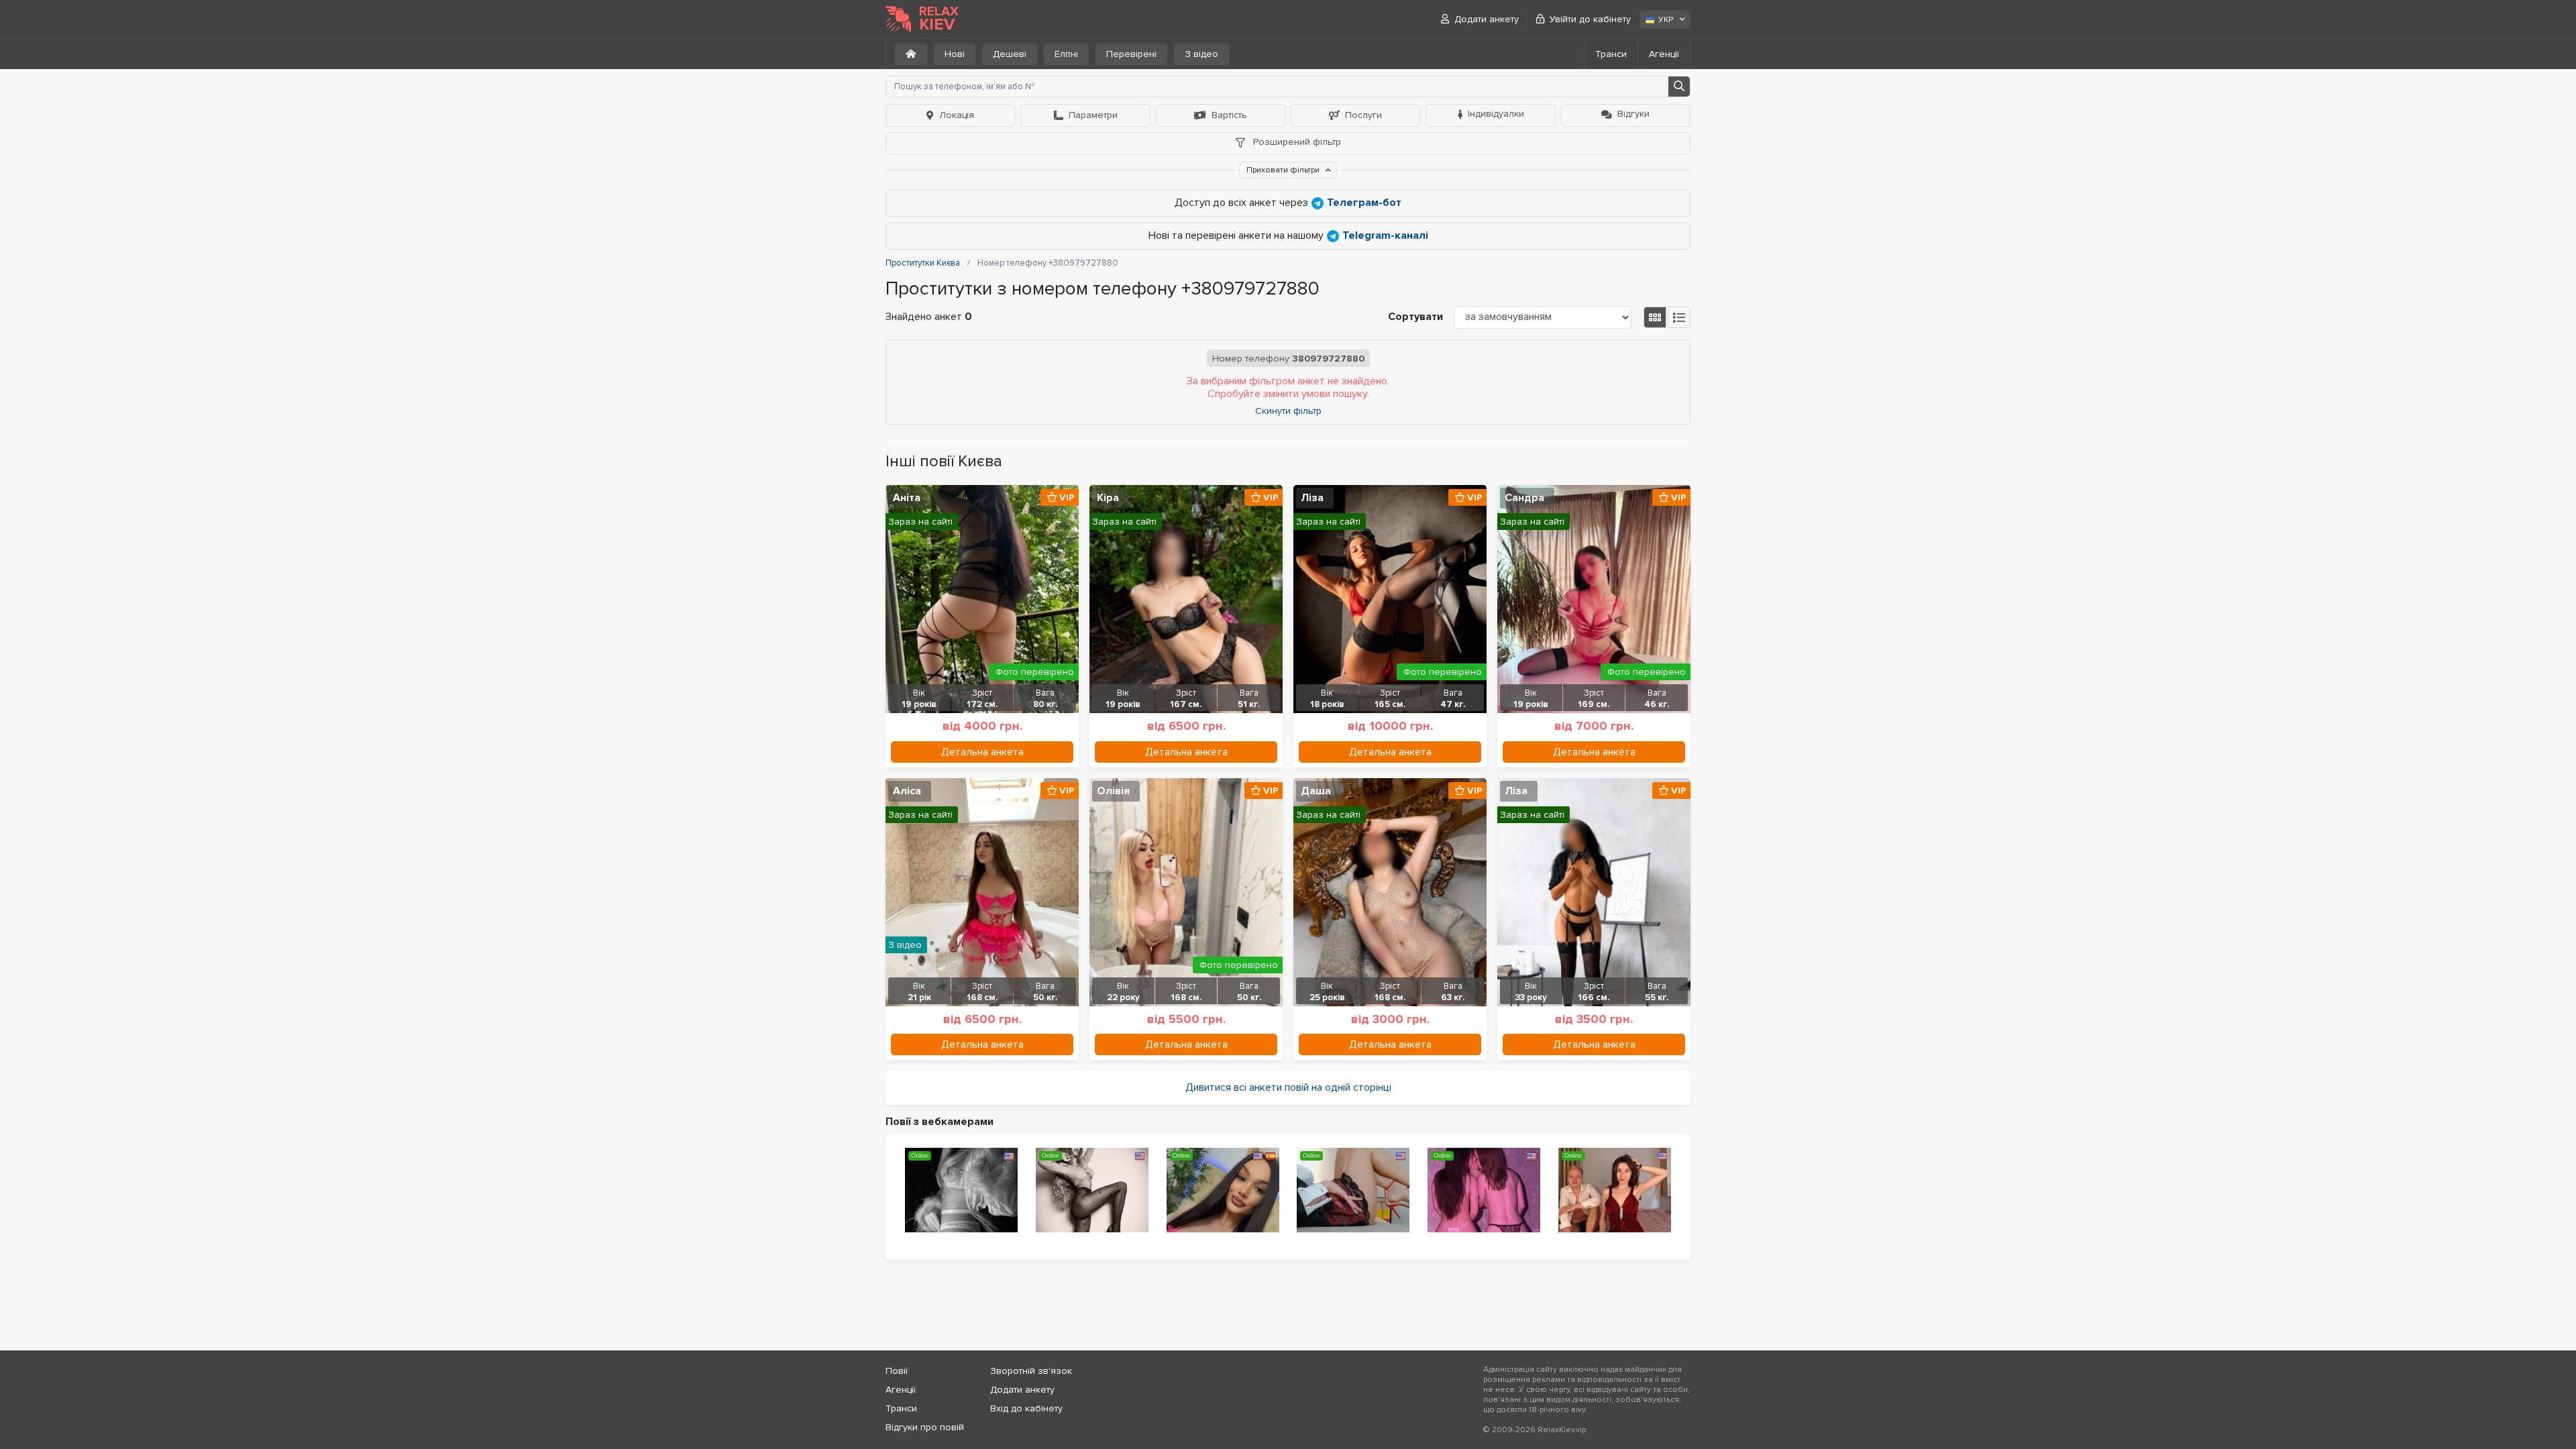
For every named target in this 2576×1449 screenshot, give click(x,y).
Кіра (1108, 498)
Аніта (907, 498)
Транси (1611, 54)
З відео (1201, 54)
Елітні (1066, 54)
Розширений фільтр (1296, 142)
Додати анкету (1487, 19)
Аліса (907, 791)
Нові (955, 54)
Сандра (1524, 498)
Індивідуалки (1496, 114)
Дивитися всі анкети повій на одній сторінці (1288, 1087)
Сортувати (1415, 317)
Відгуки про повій (925, 1427)
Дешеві (1010, 54)
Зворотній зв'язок (1031, 1371)
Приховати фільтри (1284, 170)
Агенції (1664, 54)
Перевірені (1131, 54)
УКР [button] (1666, 20)
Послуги (1363, 115)
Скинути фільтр (1288, 411)
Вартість (1229, 115)
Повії (897, 1371)
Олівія (1113, 791)
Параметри (1093, 115)
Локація (957, 115)
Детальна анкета (982, 752)
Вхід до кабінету (1026, 1408)
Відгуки (1633, 114)
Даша (1316, 791)
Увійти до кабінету (1590, 19)
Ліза (1312, 498)
